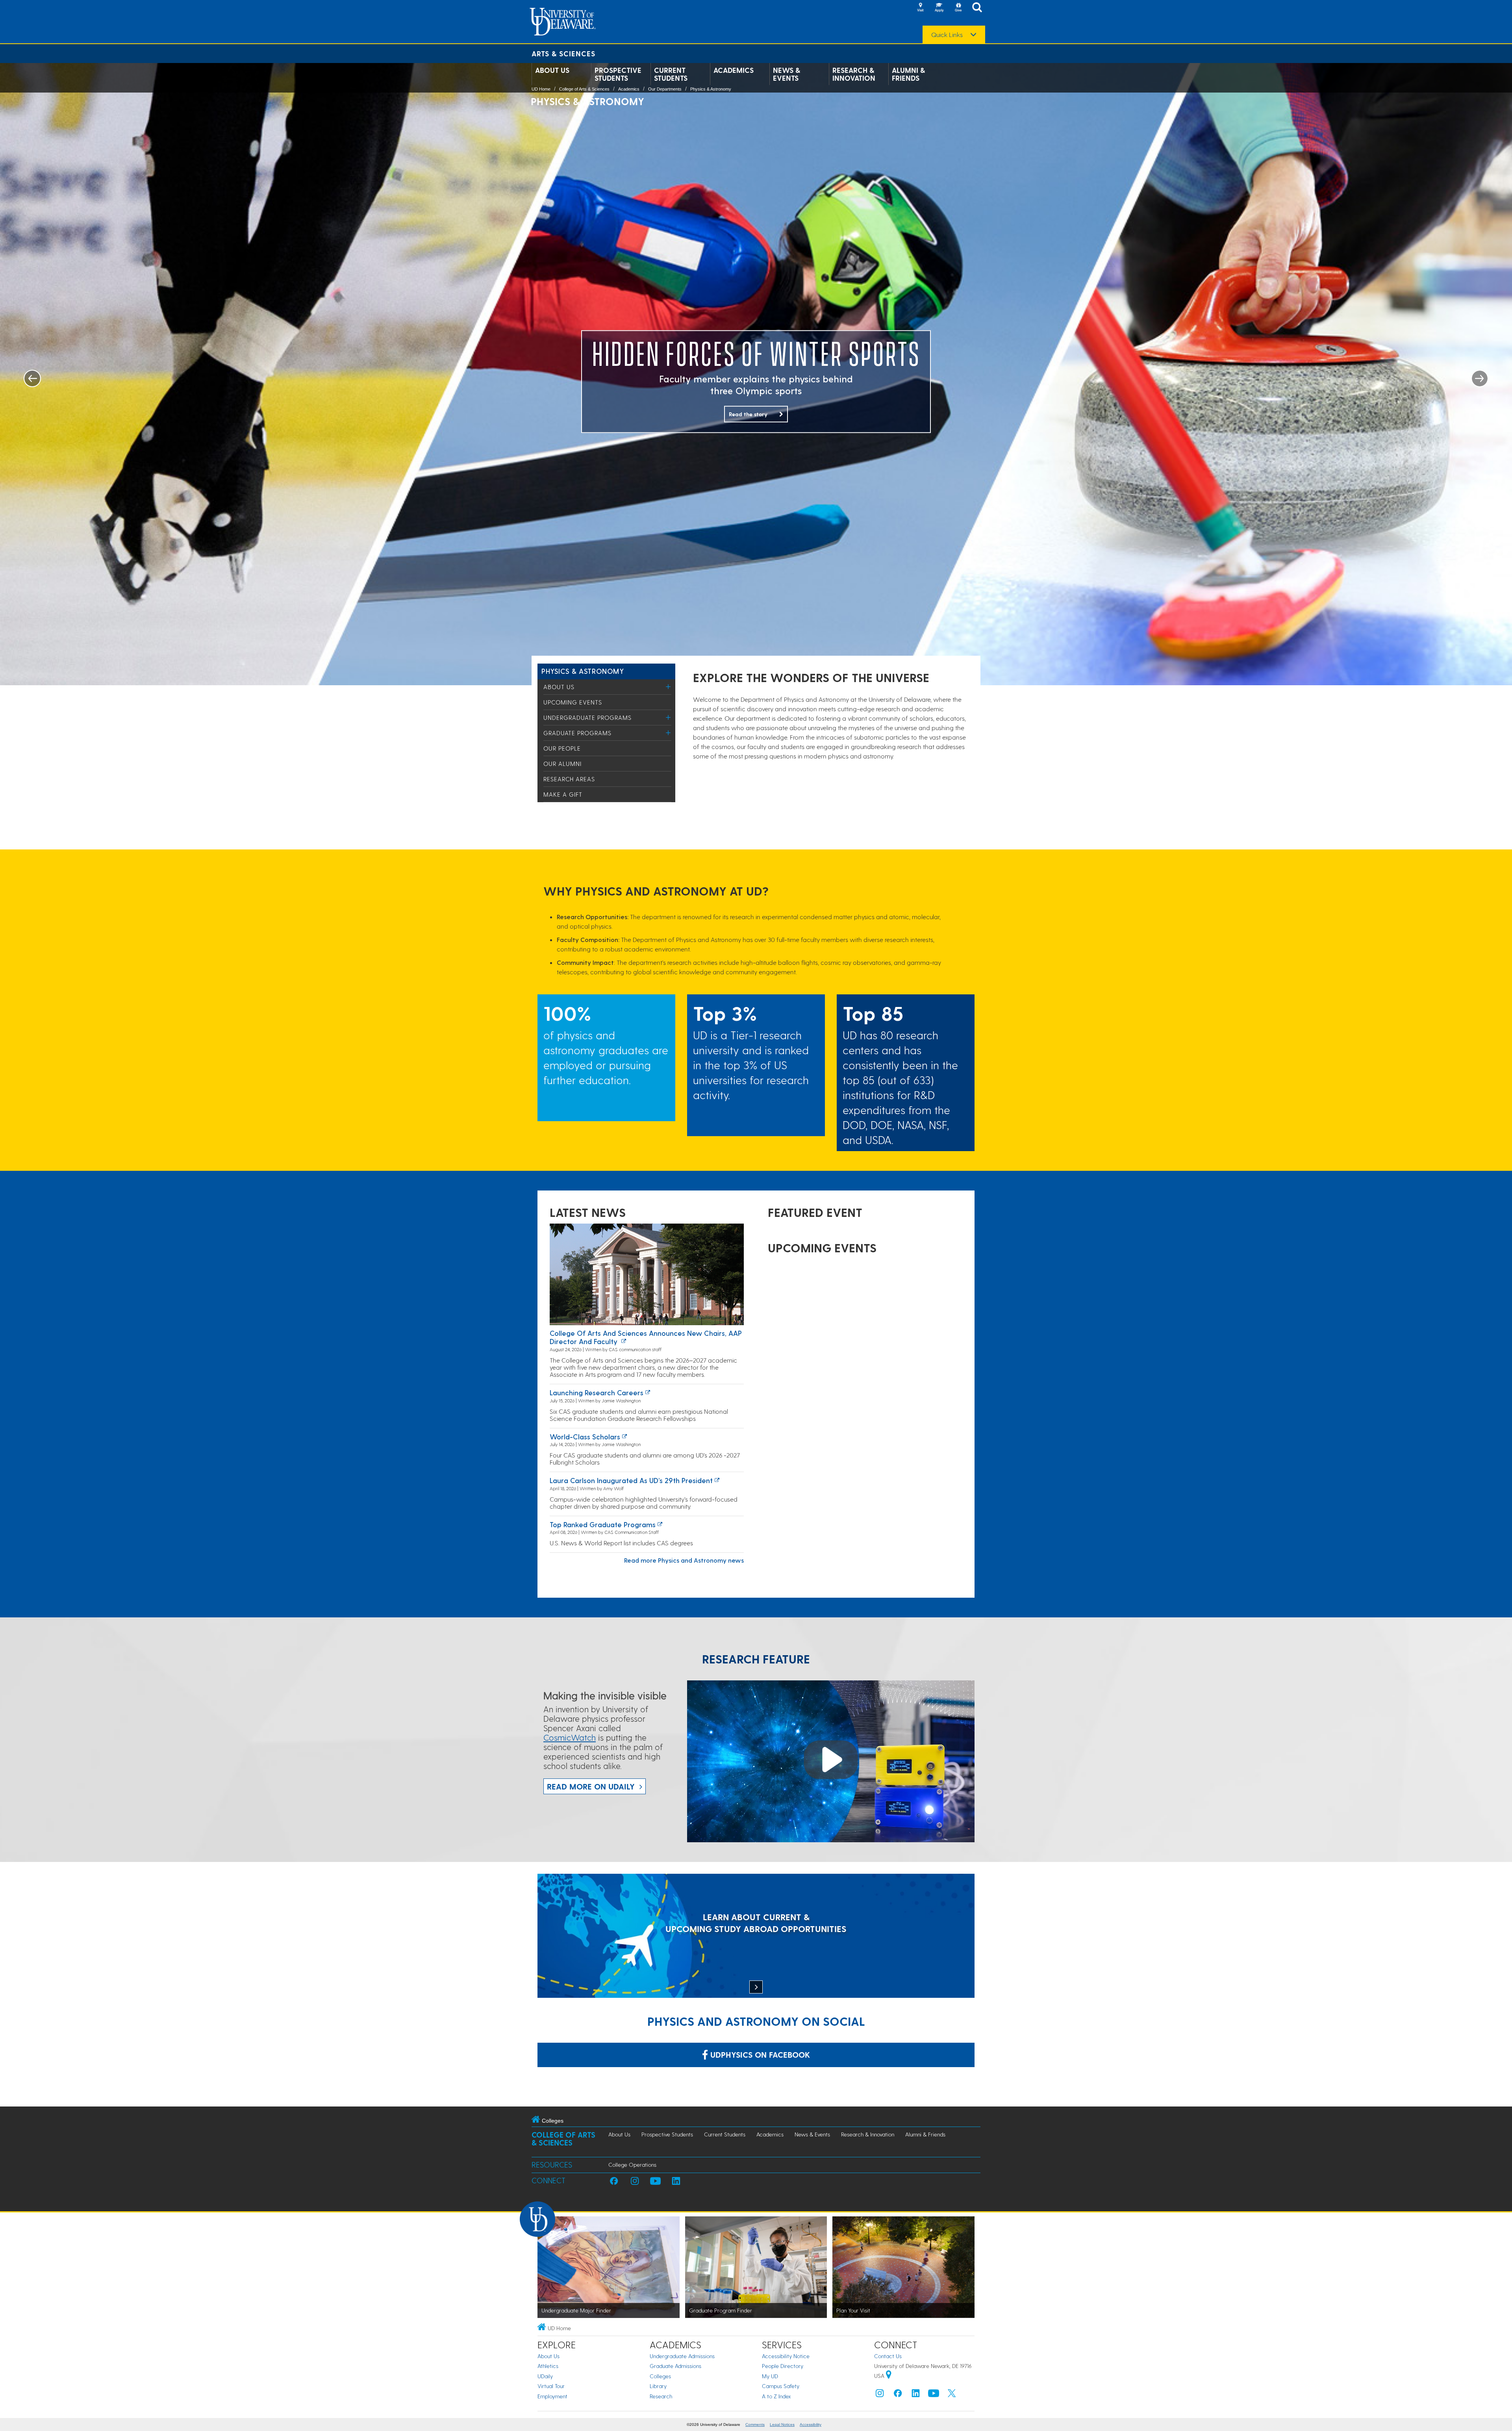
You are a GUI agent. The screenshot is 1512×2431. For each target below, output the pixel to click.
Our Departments (665, 89)
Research (661, 2396)
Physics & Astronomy (711, 89)
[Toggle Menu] (668, 687)
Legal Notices (782, 2425)
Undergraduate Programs (587, 718)
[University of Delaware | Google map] (889, 2376)
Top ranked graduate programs (603, 1524)
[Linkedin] (916, 2395)
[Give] (958, 8)
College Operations (632, 2165)
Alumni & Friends (908, 74)
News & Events (787, 74)
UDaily (545, 2376)
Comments (755, 2425)
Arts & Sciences (563, 53)
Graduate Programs (577, 733)
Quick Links (947, 35)
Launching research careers (597, 1392)
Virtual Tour (551, 2386)
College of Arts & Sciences (584, 89)
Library (658, 2386)
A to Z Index (776, 2396)
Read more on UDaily (591, 1786)
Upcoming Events (573, 702)
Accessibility (811, 2425)
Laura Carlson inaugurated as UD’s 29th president (631, 1480)
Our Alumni (562, 764)
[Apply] (939, 8)
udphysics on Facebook (759, 2055)
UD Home (541, 89)
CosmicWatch (570, 1737)
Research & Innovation (854, 74)
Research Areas (569, 779)
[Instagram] (880, 2395)
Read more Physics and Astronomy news (684, 1560)
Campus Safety (781, 2386)
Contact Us (888, 2356)
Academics (734, 70)
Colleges (660, 2376)
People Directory (783, 2366)
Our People (562, 748)
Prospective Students (618, 74)
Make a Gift (563, 794)
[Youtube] (934, 2395)
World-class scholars (585, 1436)
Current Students (671, 74)
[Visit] (920, 8)
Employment (552, 2396)
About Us (552, 70)
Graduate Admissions (675, 2366)
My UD (770, 2376)
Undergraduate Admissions (682, 2356)
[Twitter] (952, 2395)
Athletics (548, 2366)
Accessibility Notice (786, 2356)
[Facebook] (898, 2395)
